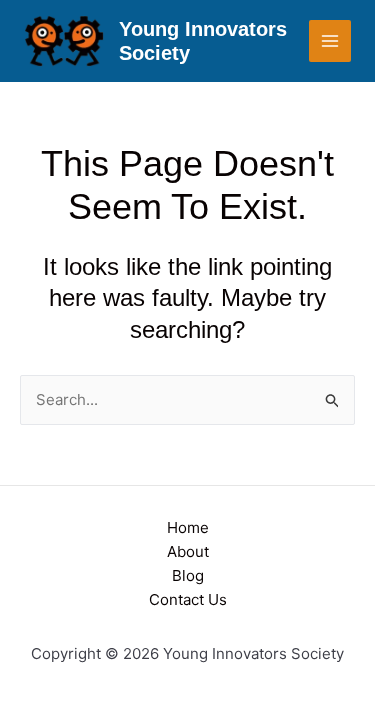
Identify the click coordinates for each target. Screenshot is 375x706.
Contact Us (188, 599)
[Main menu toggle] (330, 41)
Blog (188, 575)
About (188, 551)
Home (188, 527)
